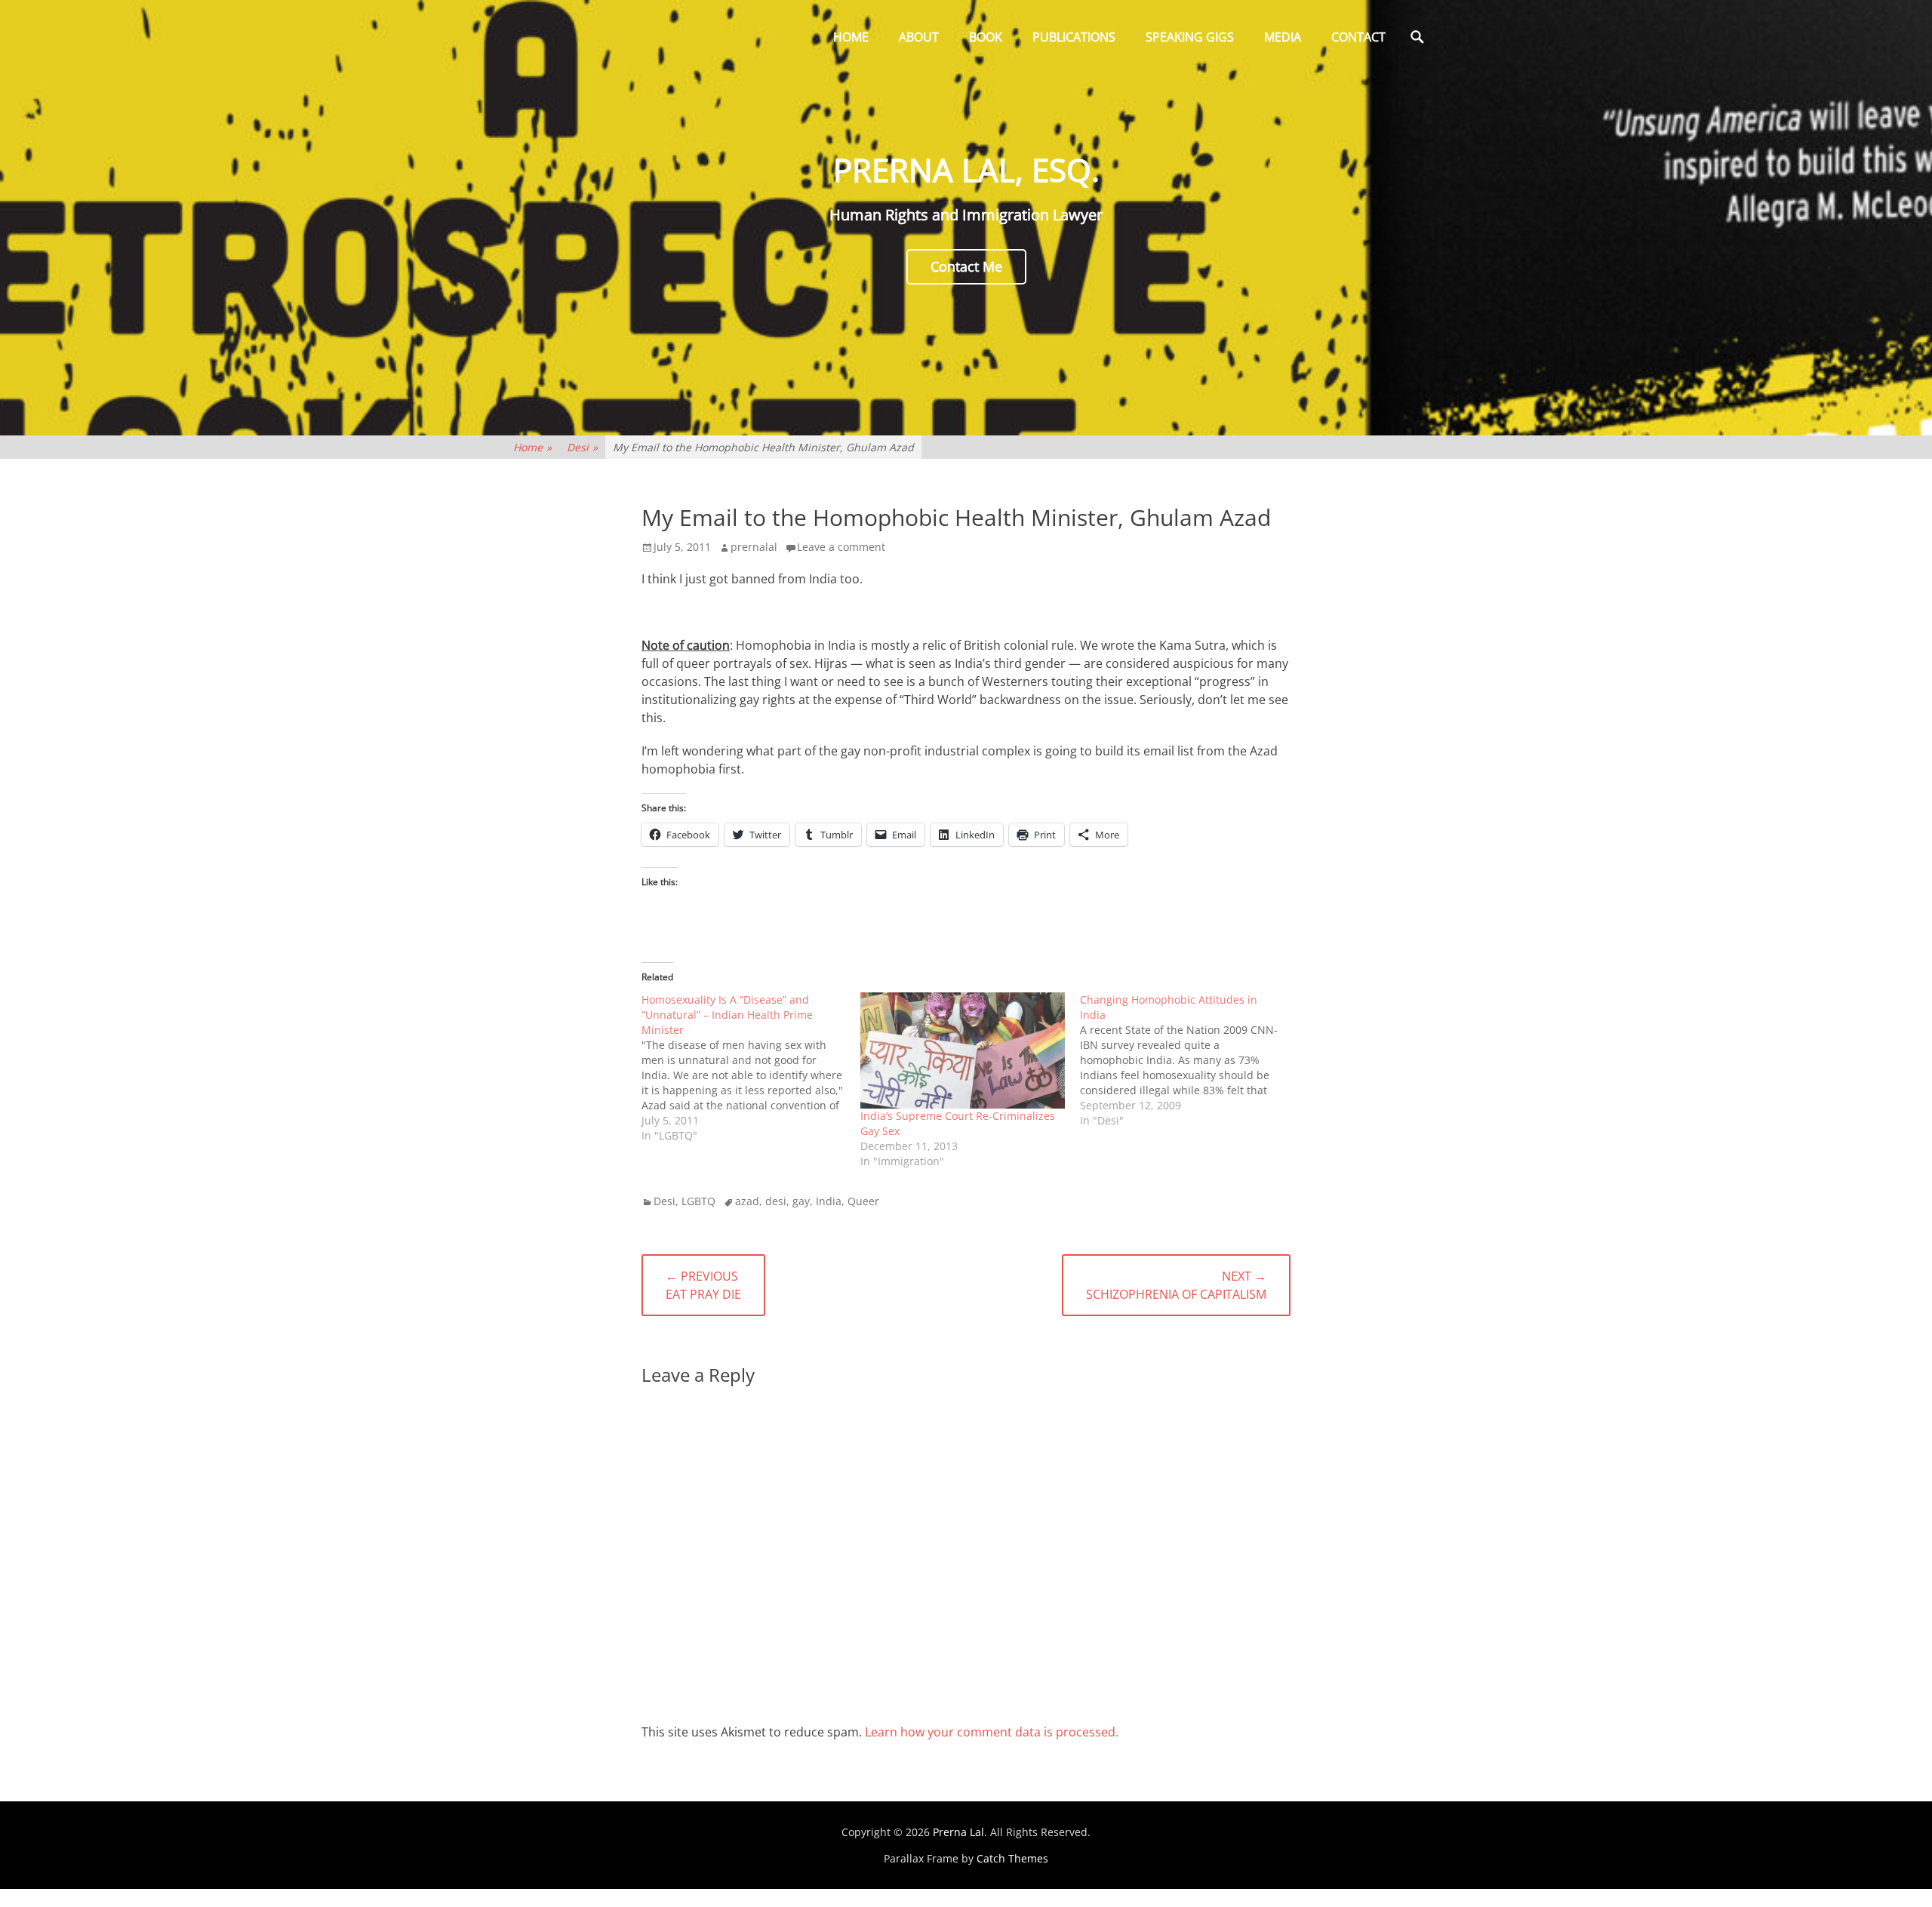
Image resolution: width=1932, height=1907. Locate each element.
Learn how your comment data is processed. (992, 1732)
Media (1283, 37)
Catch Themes (1012, 1858)
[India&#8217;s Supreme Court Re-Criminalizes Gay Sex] (962, 1051)
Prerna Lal (958, 1832)
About (919, 37)
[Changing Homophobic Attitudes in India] (1189, 1060)
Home (851, 37)
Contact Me (966, 266)
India (829, 1201)
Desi (582, 447)
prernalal (754, 547)
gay (801, 1201)
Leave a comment (841, 547)
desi (776, 1201)
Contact (1358, 37)
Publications (1074, 37)
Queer (863, 1201)
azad (747, 1201)
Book (986, 37)
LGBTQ (698, 1201)
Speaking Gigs (1190, 37)
